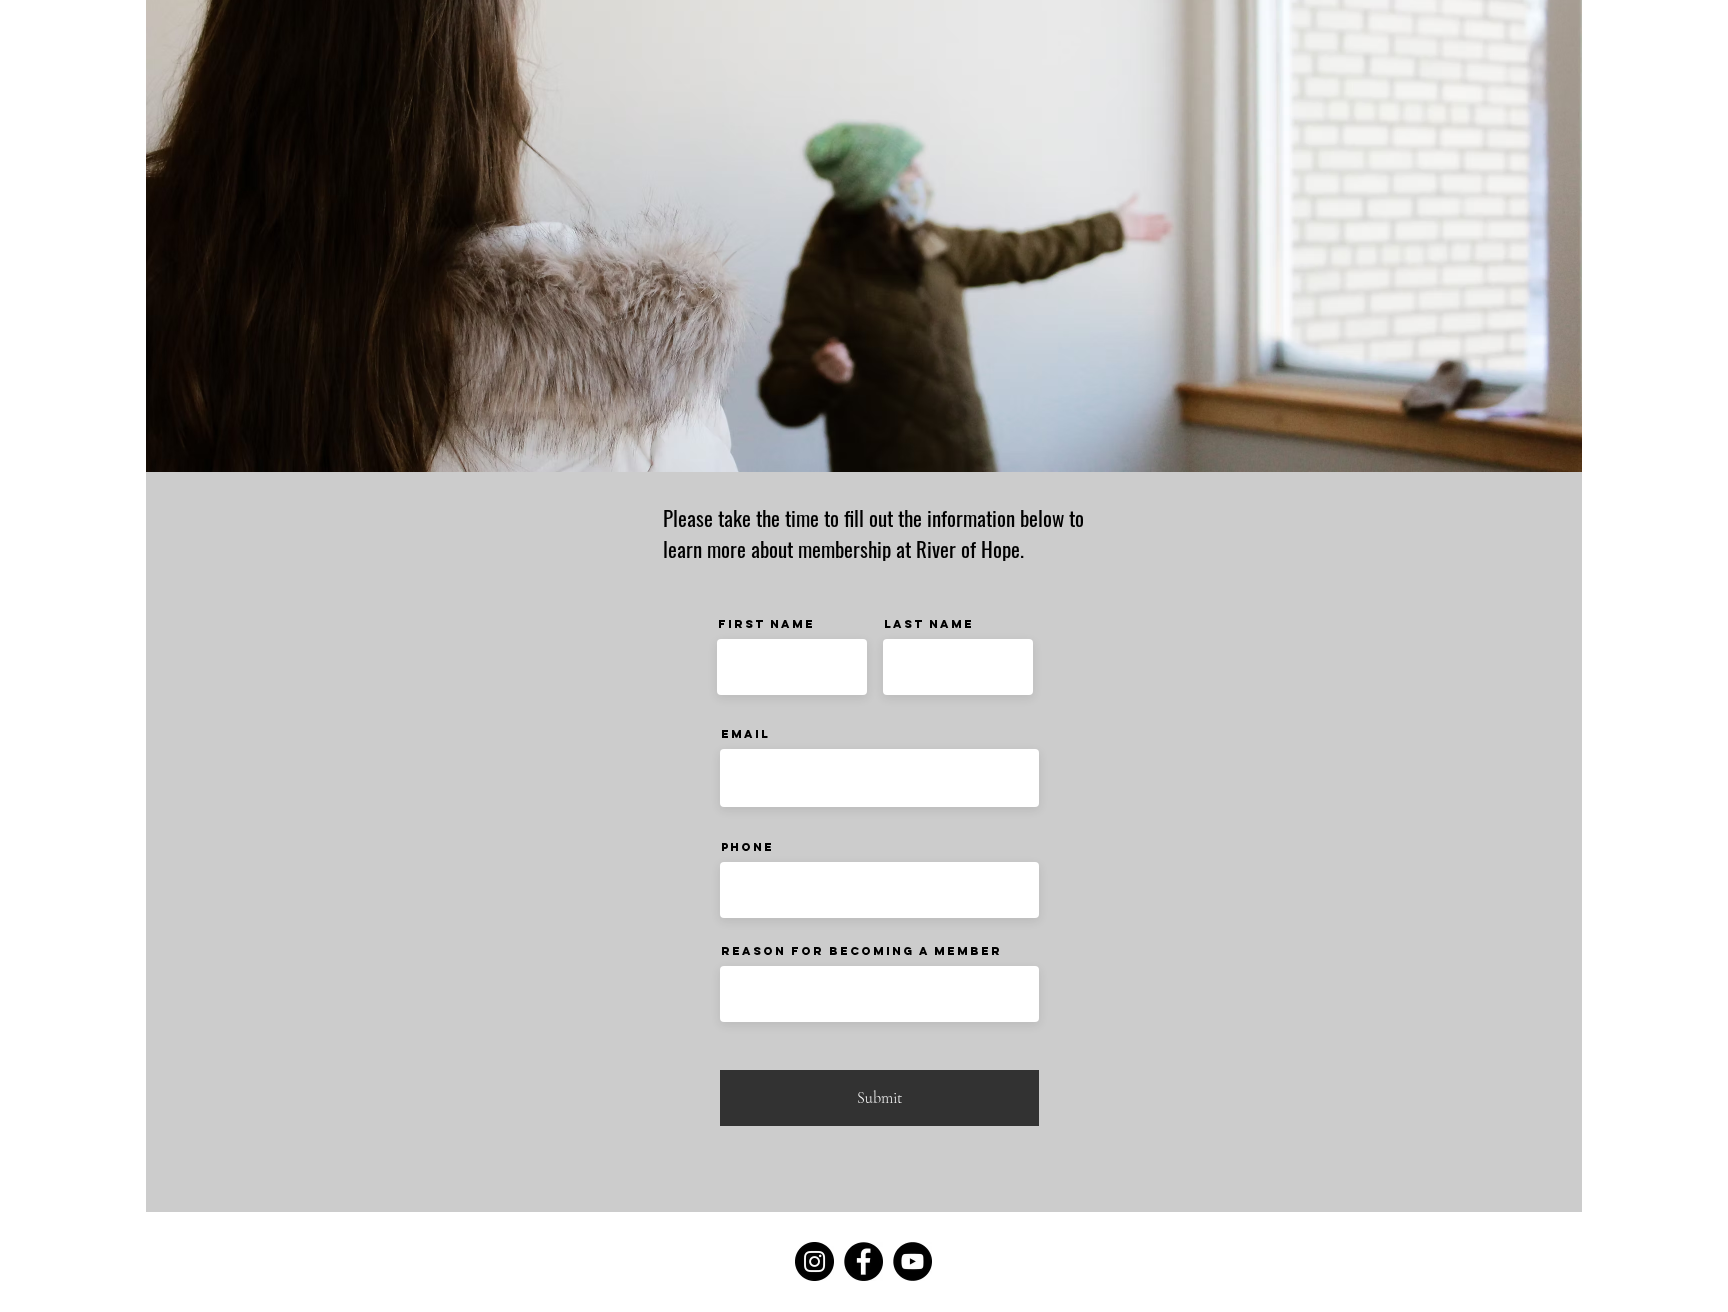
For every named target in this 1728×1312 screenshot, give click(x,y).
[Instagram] (814, 1261)
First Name (766, 624)
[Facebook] (863, 1261)
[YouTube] (912, 1261)
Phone (747, 847)
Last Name (929, 624)
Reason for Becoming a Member (861, 951)
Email (745, 734)
